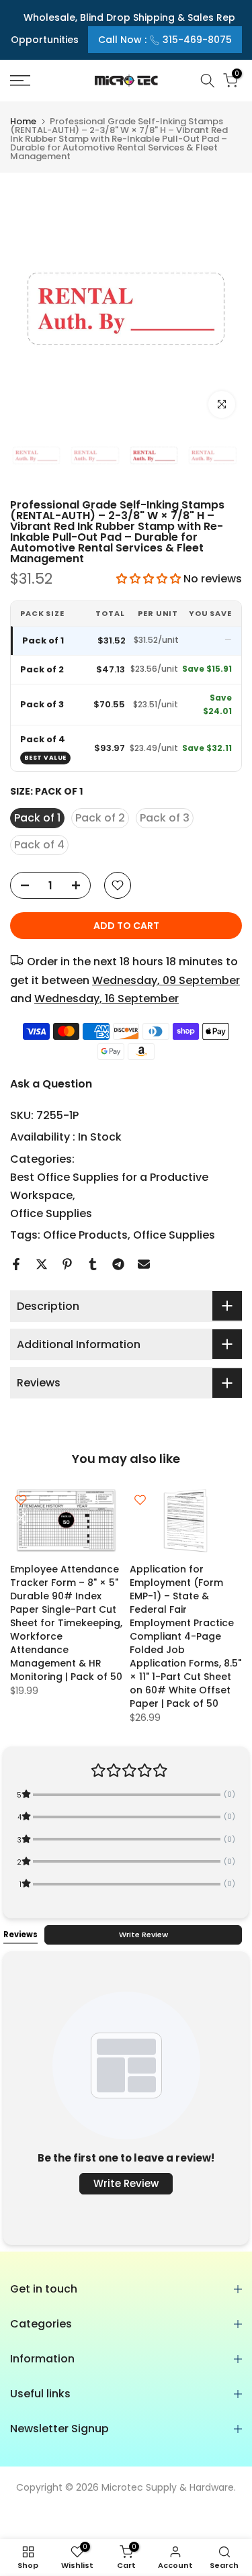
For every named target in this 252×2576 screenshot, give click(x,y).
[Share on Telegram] (118, 1264)
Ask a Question (51, 1084)
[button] (150, 579)
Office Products (85, 1235)
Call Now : (165, 40)
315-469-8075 (197, 40)
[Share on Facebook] (16, 1264)
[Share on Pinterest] (67, 1264)
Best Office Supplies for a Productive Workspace (109, 1186)
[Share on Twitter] (42, 1264)
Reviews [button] (20, 1935)
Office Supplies (51, 1213)
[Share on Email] (144, 1264)
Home (23, 121)
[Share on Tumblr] (93, 1264)
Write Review (143, 1935)
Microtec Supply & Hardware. (169, 2487)
